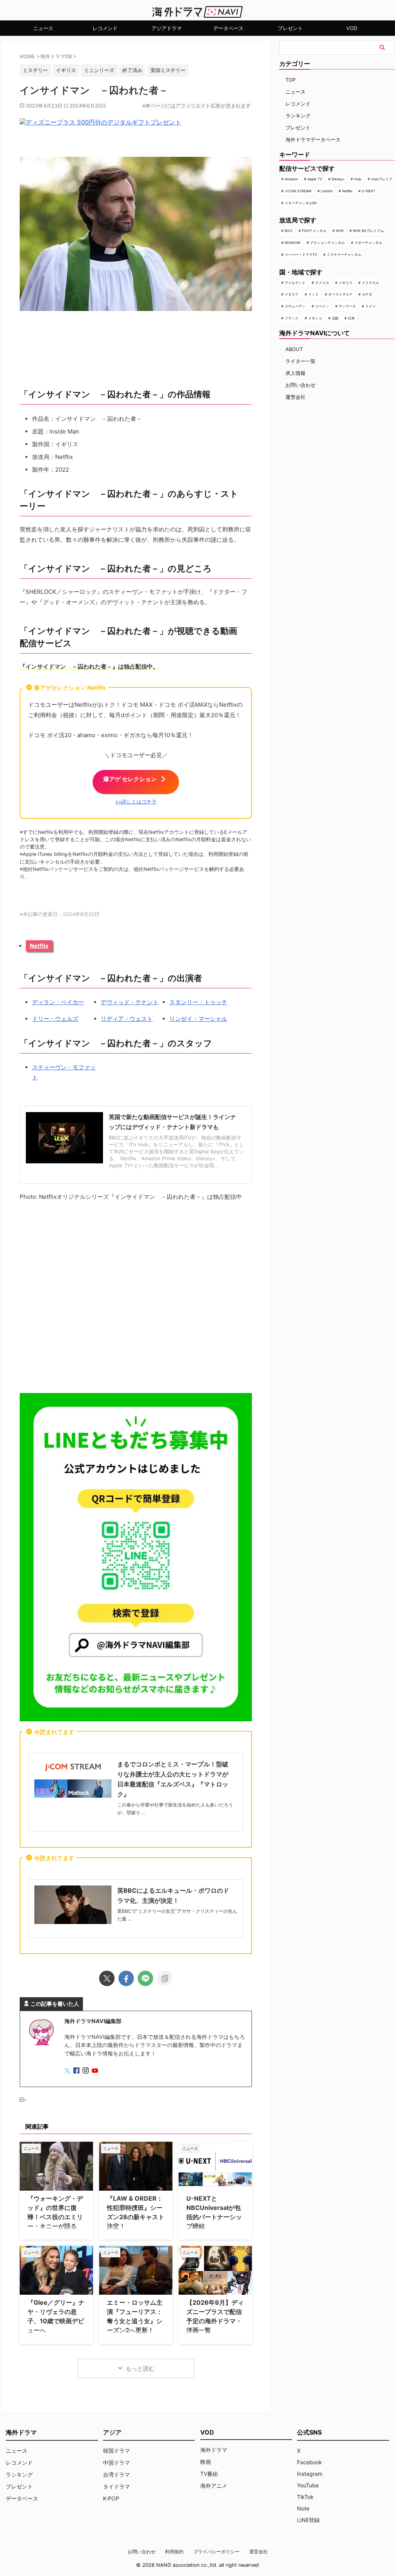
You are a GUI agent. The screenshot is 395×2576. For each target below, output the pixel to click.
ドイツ (371, 306)
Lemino (327, 191)
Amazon (291, 179)
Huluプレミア (382, 179)
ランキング (298, 116)
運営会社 (295, 397)
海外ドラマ (214, 2450)
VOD (352, 28)
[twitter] (107, 1978)
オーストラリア (340, 294)
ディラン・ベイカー (58, 1002)
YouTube (308, 2485)
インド (313, 294)
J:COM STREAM (298, 191)
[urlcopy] (165, 1978)
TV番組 (209, 2474)
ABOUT (294, 349)
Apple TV (315, 179)
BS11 (289, 231)
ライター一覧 (300, 361)
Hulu (358, 179)
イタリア (292, 294)
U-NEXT (369, 191)
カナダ (367, 294)
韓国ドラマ (116, 2451)
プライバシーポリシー (216, 2552)
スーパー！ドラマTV (301, 255)
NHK (340, 231)
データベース (228, 28)
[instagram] (86, 2071)
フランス (292, 318)
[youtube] (96, 2071)
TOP (290, 80)
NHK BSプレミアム (368, 231)
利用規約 (174, 2552)
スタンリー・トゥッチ (198, 1002)
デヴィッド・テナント (130, 1002)
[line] (145, 1978)
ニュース (43, 28)
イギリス (346, 283)
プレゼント (290, 28)
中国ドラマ (116, 2463)
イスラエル (371, 283)
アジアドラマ (167, 28)
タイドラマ (116, 2486)
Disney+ (338, 179)
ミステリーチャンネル (344, 255)
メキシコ (315, 318)
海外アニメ (214, 2486)
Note (303, 2508)
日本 (351, 318)
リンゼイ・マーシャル (198, 1019)
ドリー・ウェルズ (55, 1019)
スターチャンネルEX (301, 203)
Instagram (310, 2474)
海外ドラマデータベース (313, 139)
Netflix (39, 946)
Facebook (310, 2462)
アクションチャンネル (327, 243)
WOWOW (293, 243)
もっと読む (140, 2368)
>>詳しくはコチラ (136, 802)
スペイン (322, 306)
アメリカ (322, 283)
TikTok (305, 2497)
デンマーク (347, 306)
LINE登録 (308, 2520)
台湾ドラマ (116, 2474)
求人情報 (295, 373)
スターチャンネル (368, 243)
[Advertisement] (136, 1298)
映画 (206, 2462)
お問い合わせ (300, 385)
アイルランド (295, 283)
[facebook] (126, 1978)
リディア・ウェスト (127, 1019)
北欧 (335, 318)
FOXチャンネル (314, 231)
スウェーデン (295, 306)
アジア (112, 2432)
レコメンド (105, 28)
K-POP (111, 2498)
